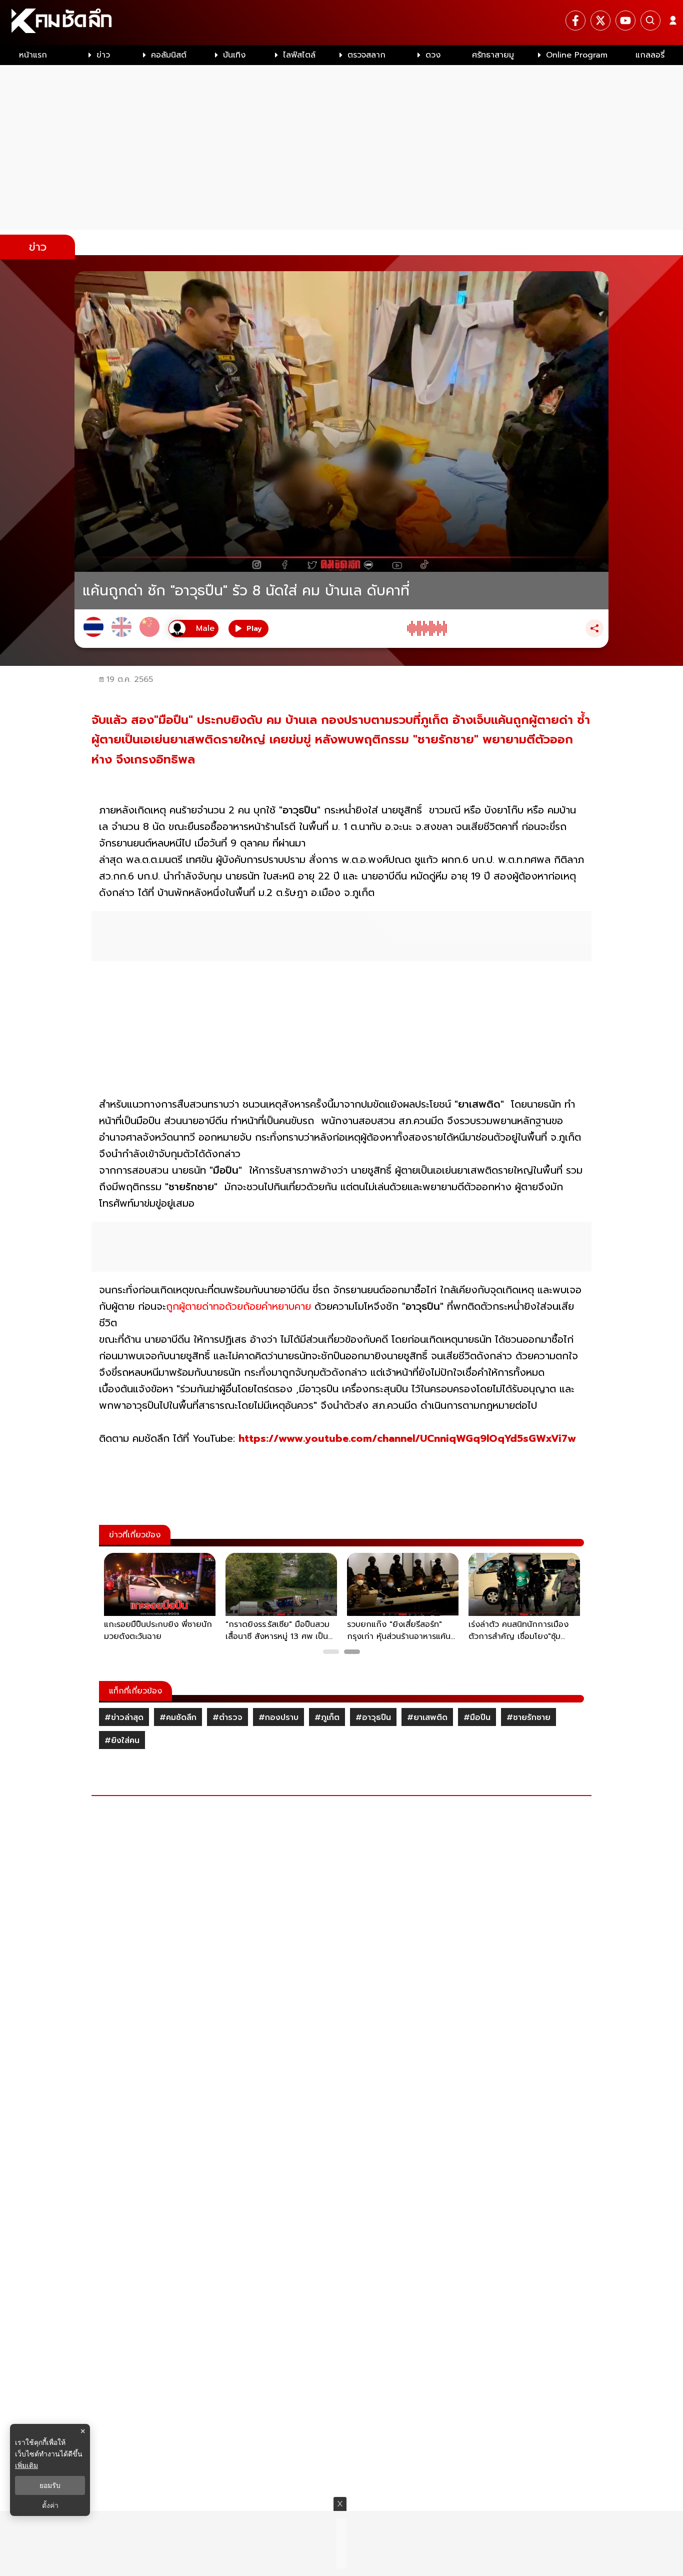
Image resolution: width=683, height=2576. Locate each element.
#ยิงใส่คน (122, 1741)
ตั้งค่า (50, 2505)
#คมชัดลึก (178, 1718)
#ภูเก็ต (327, 1718)
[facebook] (575, 21)
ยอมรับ (50, 2485)
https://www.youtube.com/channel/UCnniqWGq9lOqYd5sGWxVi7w (407, 1438)
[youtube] (625, 21)
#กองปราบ (278, 1718)
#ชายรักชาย (528, 1718)
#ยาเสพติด (427, 1718)
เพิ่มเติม (26, 2465)
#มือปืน (477, 1718)
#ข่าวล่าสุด (124, 1718)
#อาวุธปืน (373, 1718)
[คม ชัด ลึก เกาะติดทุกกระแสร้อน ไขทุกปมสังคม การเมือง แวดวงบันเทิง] (341, 23)
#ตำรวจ (227, 1718)
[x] (600, 21)
